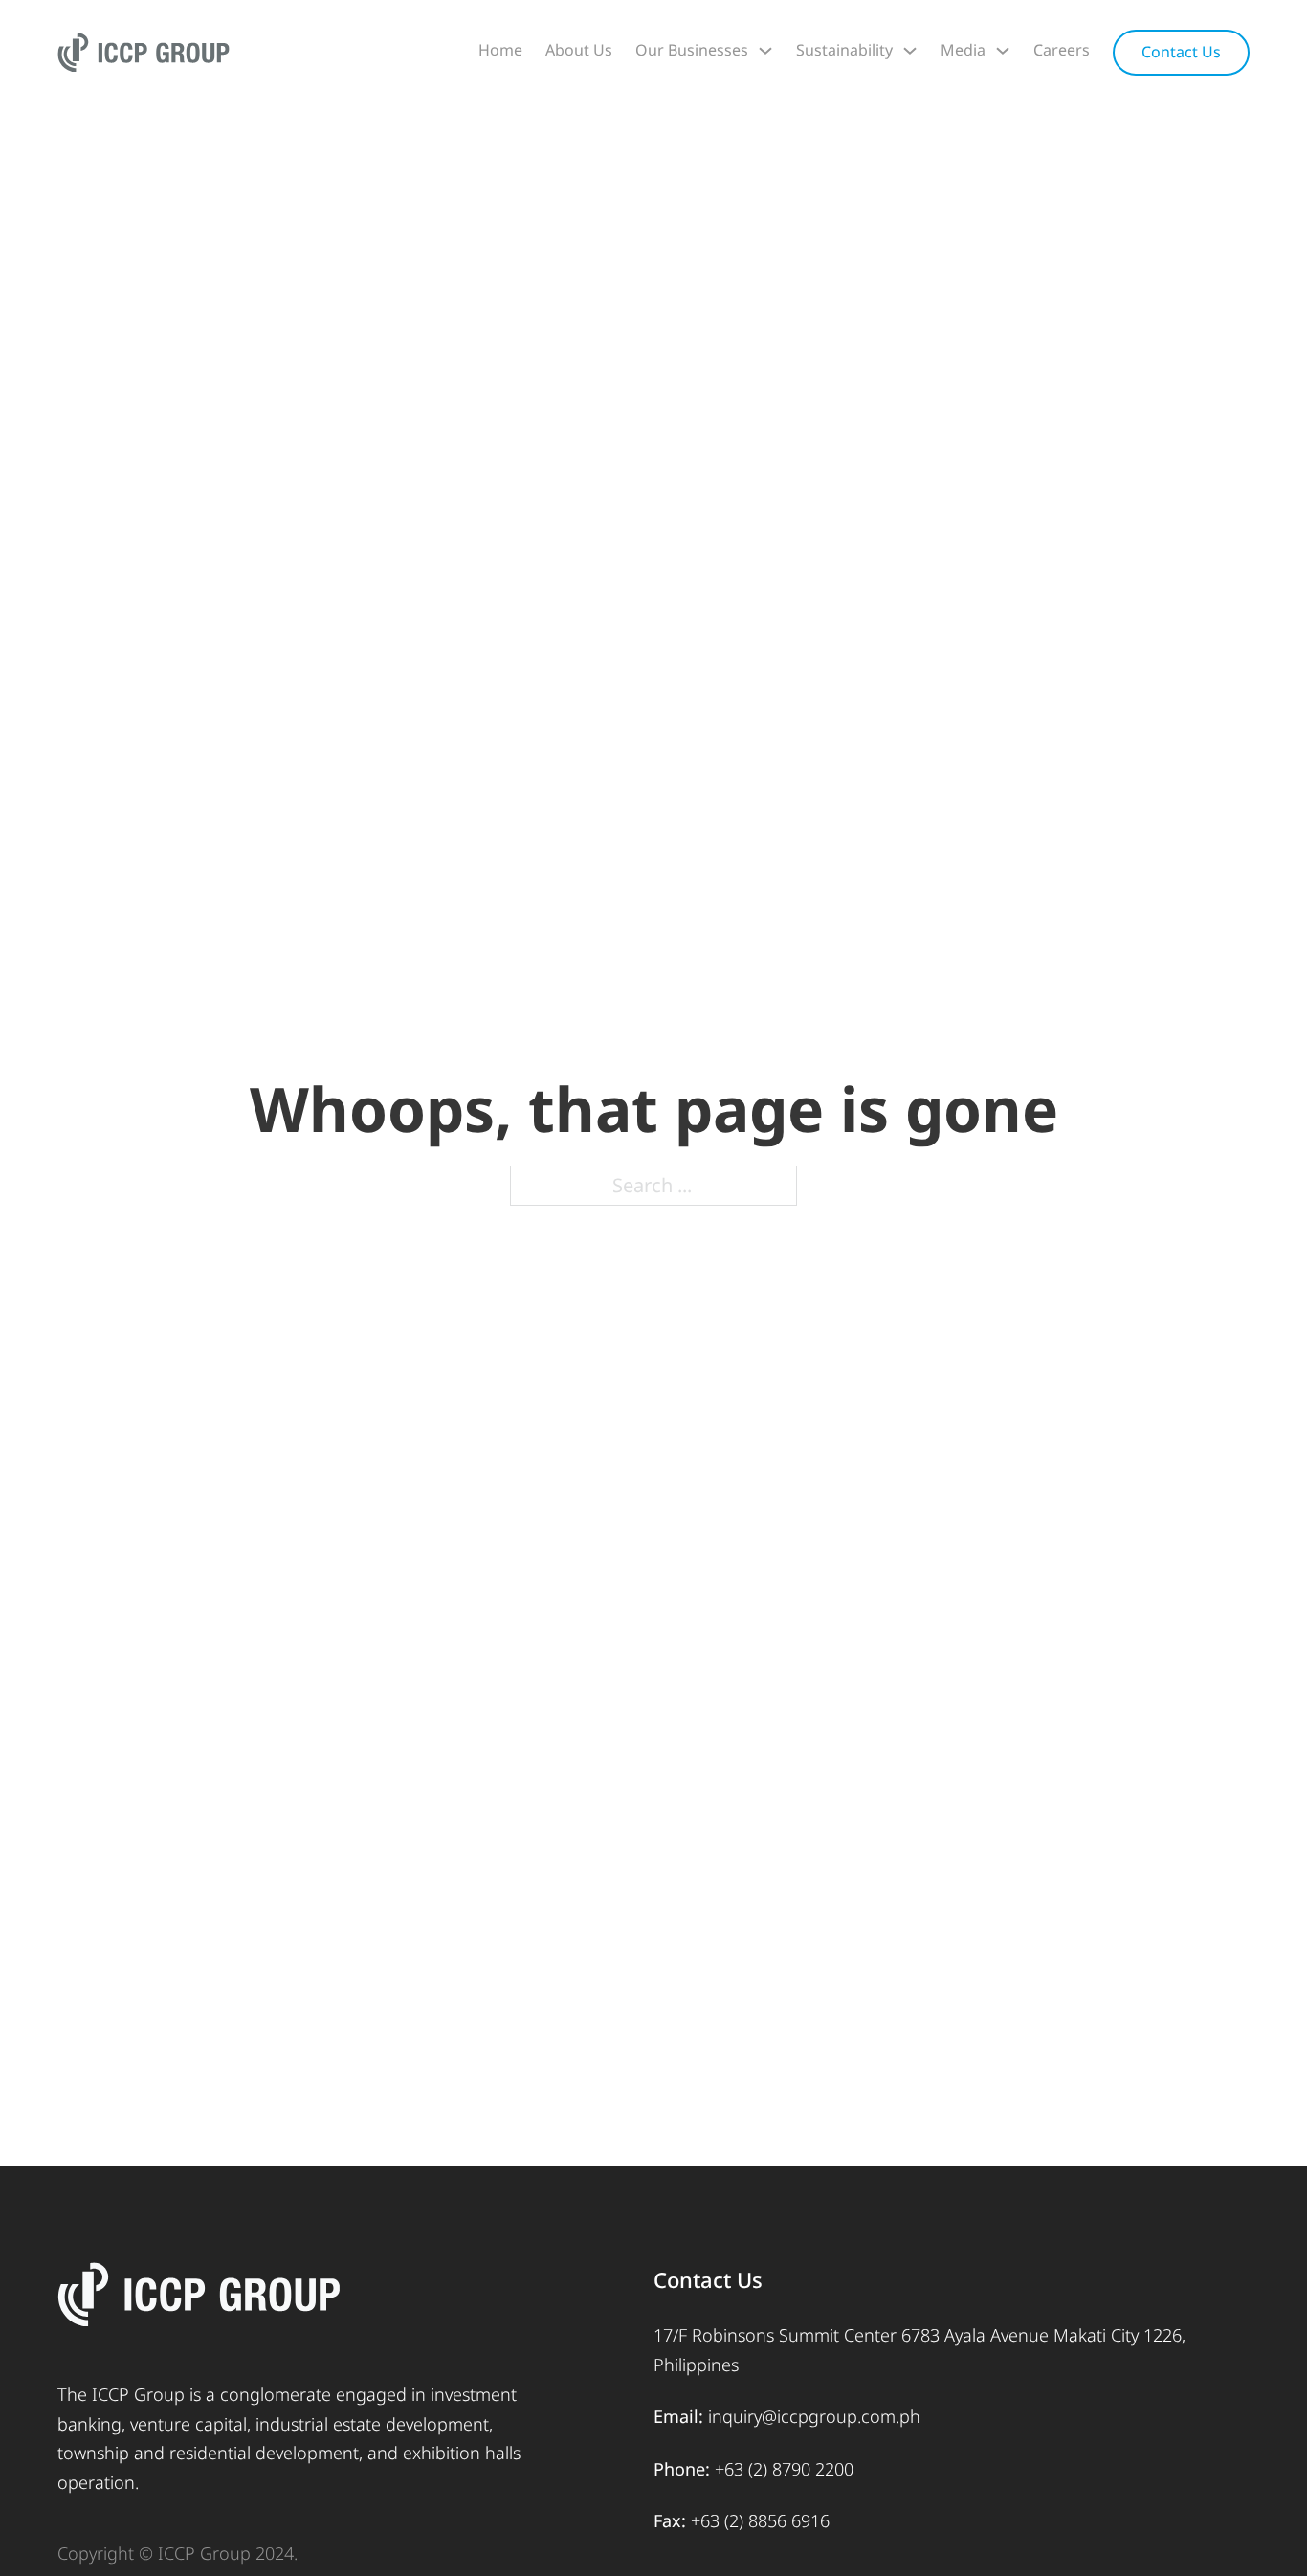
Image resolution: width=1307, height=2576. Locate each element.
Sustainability (844, 50)
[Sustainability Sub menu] (910, 51)
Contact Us (1181, 52)
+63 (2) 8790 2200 (784, 2469)
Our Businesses (692, 50)
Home (500, 50)
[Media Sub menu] (1003, 51)
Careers (1062, 50)
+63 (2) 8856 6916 (760, 2520)
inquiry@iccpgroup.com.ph (814, 2416)
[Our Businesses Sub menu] (765, 51)
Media (963, 50)
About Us (579, 50)
